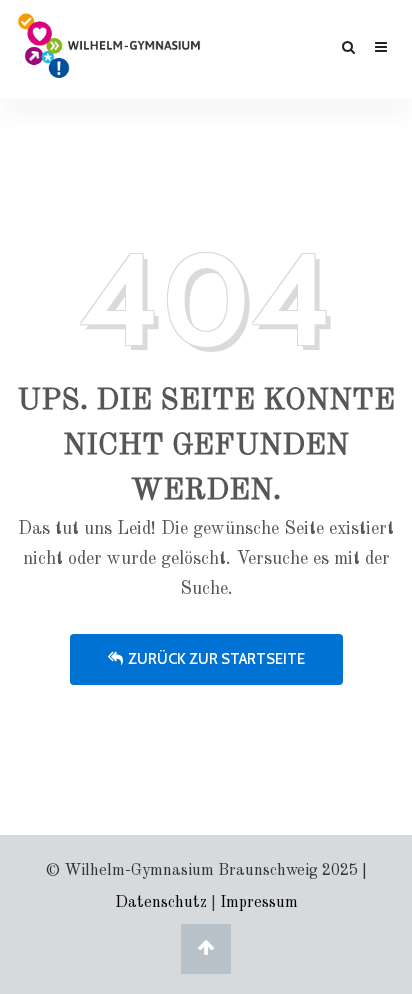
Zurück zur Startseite (216, 659)
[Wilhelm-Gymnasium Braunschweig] (109, 44)
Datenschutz (161, 903)
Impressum (259, 903)
